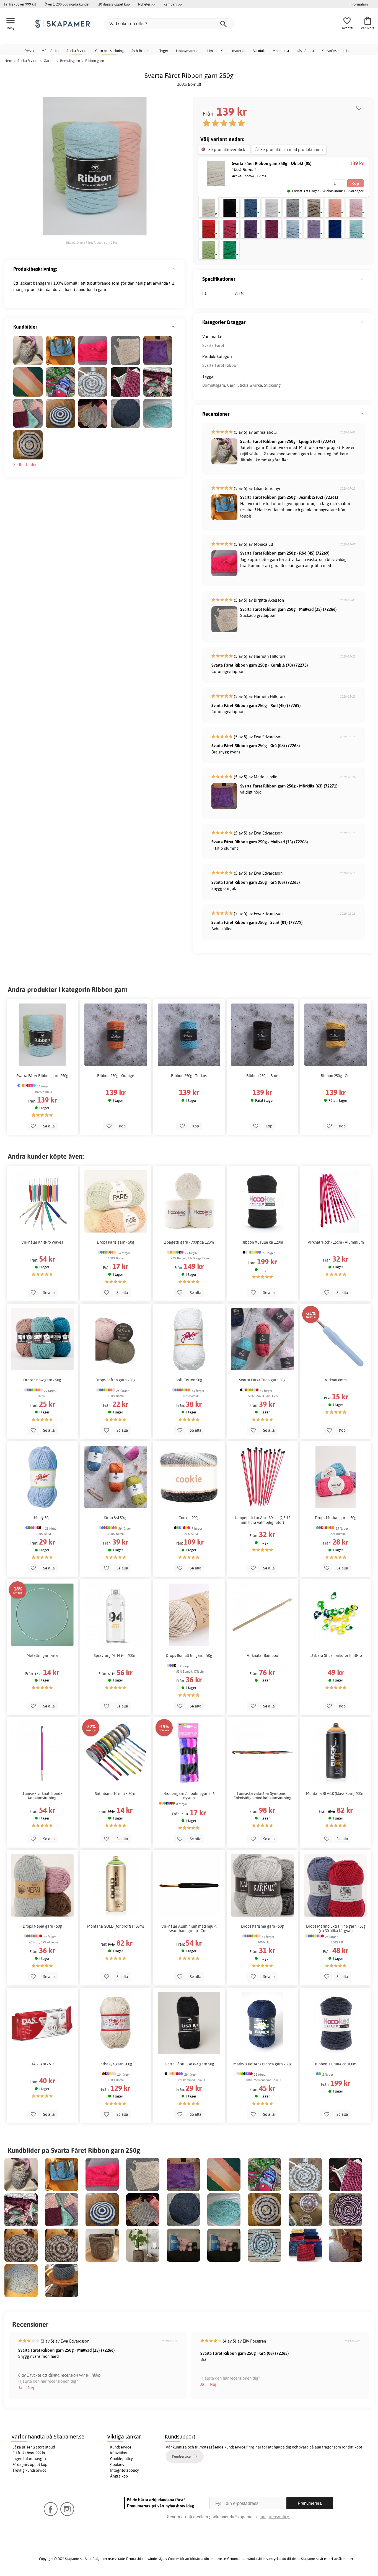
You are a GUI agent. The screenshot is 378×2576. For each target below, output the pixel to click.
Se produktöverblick (227, 150)
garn (102, 289)
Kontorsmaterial (233, 51)
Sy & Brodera (142, 51)
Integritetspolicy (125, 2470)
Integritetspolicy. (275, 2517)
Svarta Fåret (213, 345)
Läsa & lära (305, 51)
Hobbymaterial (188, 51)
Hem (8, 61)
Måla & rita (50, 51)
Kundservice (121, 2447)
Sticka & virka (77, 51)
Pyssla (29, 51)
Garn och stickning (109, 51)
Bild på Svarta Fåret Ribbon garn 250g (92, 243)
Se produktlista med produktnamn (292, 150)
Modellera (281, 51)
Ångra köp (119, 2476)
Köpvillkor (119, 2453)
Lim (210, 51)
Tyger (164, 51)
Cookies (117, 2465)
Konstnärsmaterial (336, 51)
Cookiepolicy (121, 2459)
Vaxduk (259, 51)
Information (359, 4)
